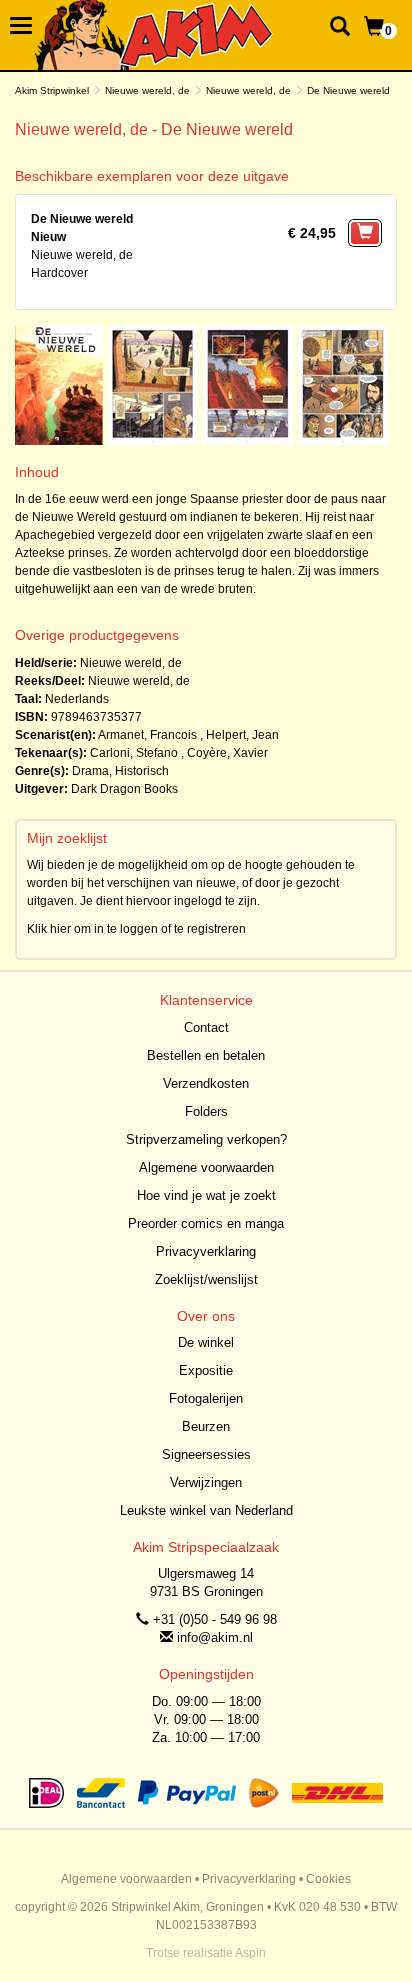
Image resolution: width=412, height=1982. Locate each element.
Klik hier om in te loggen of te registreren (136, 929)
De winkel (206, 1342)
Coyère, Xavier (227, 753)
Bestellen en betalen (206, 1055)
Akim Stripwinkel (52, 90)
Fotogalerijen (206, 1398)
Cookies (328, 1879)
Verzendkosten (206, 1083)
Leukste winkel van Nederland (206, 1510)
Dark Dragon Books (124, 789)
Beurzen (206, 1426)
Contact (206, 1027)
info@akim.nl (215, 1637)
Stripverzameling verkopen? (206, 1139)
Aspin (250, 1953)
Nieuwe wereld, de (147, 90)
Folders (206, 1111)
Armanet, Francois (147, 735)
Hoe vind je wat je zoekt (206, 1195)
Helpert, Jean (242, 735)
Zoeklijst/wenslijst (206, 1279)
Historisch (142, 771)
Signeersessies (206, 1454)
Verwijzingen (206, 1482)
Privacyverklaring (206, 1251)
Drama (90, 771)
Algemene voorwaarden (206, 1167)
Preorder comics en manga (206, 1223)
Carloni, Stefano (134, 753)
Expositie (206, 1370)
